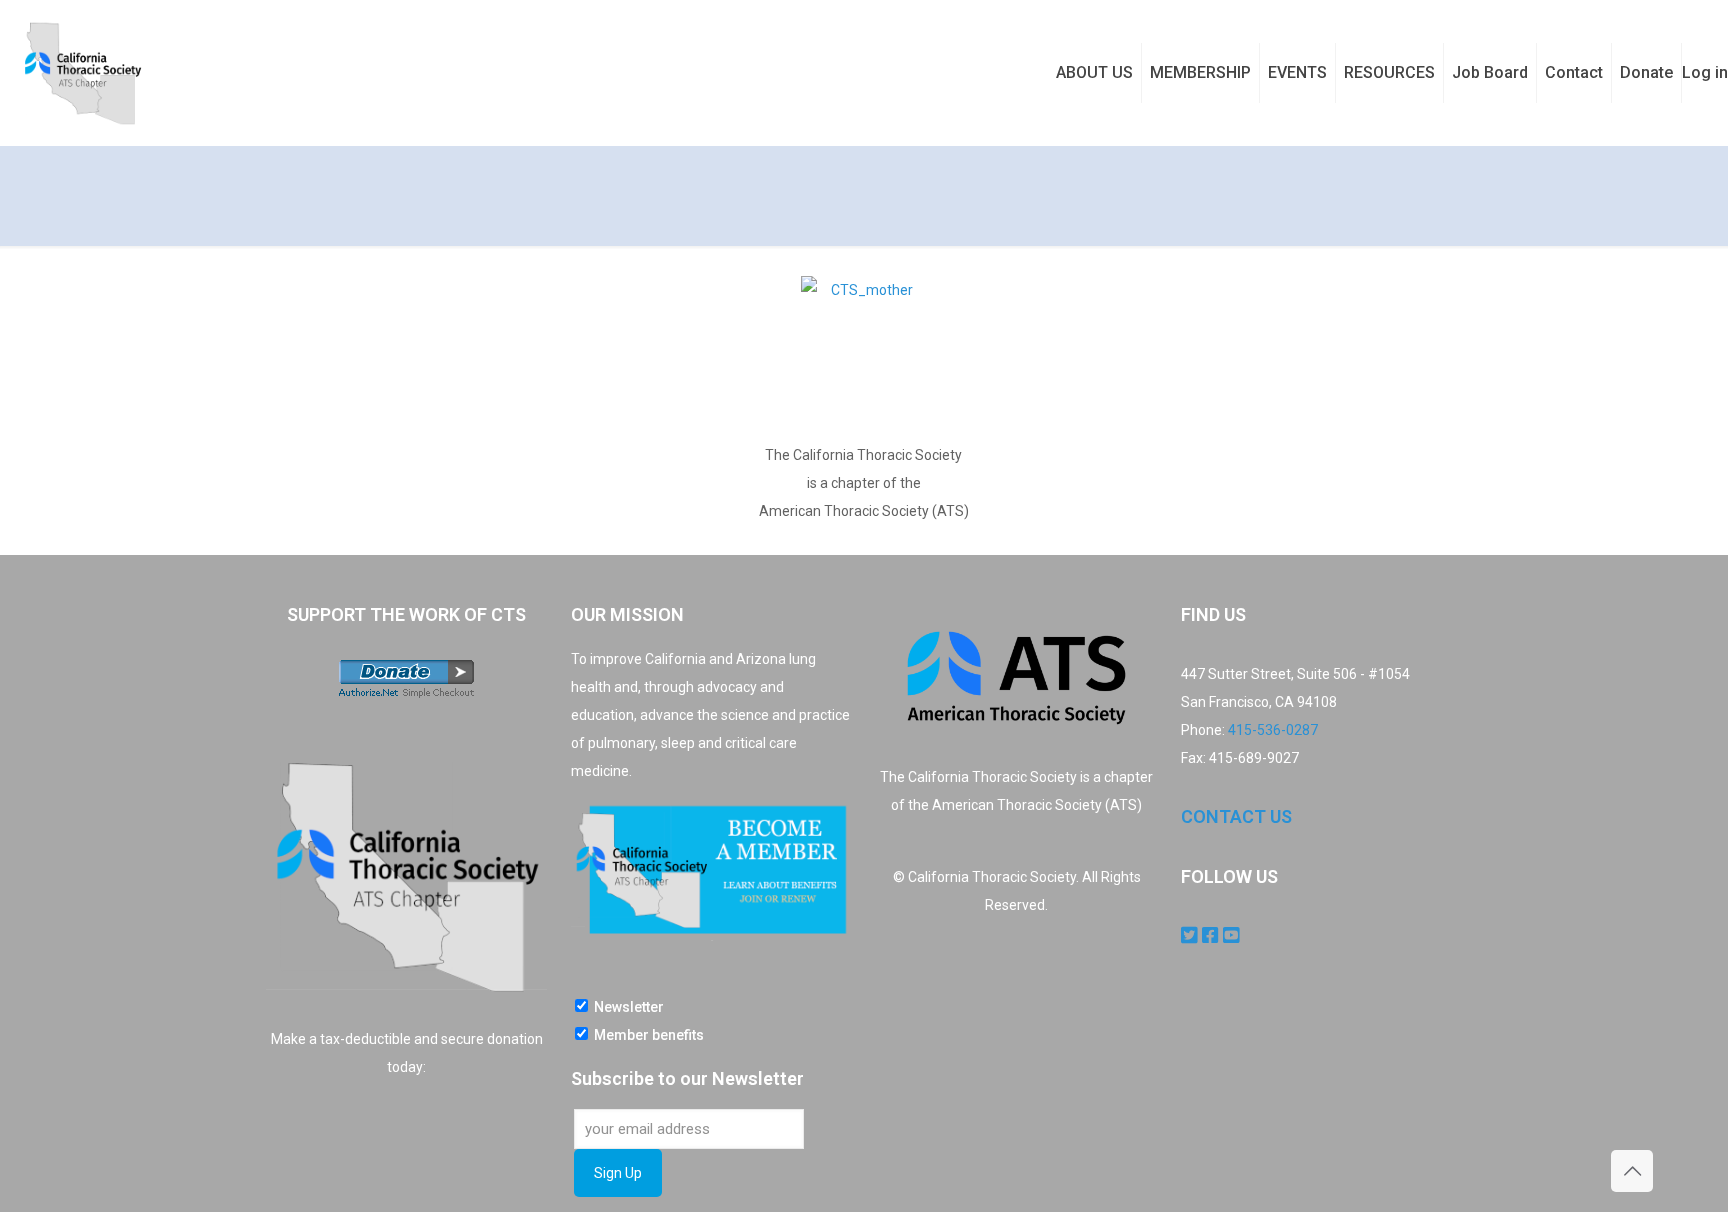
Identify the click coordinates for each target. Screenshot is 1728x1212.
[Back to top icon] (1632, 1171)
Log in (1705, 72)
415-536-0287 (1273, 730)
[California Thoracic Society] (82, 72)
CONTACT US (1236, 816)
